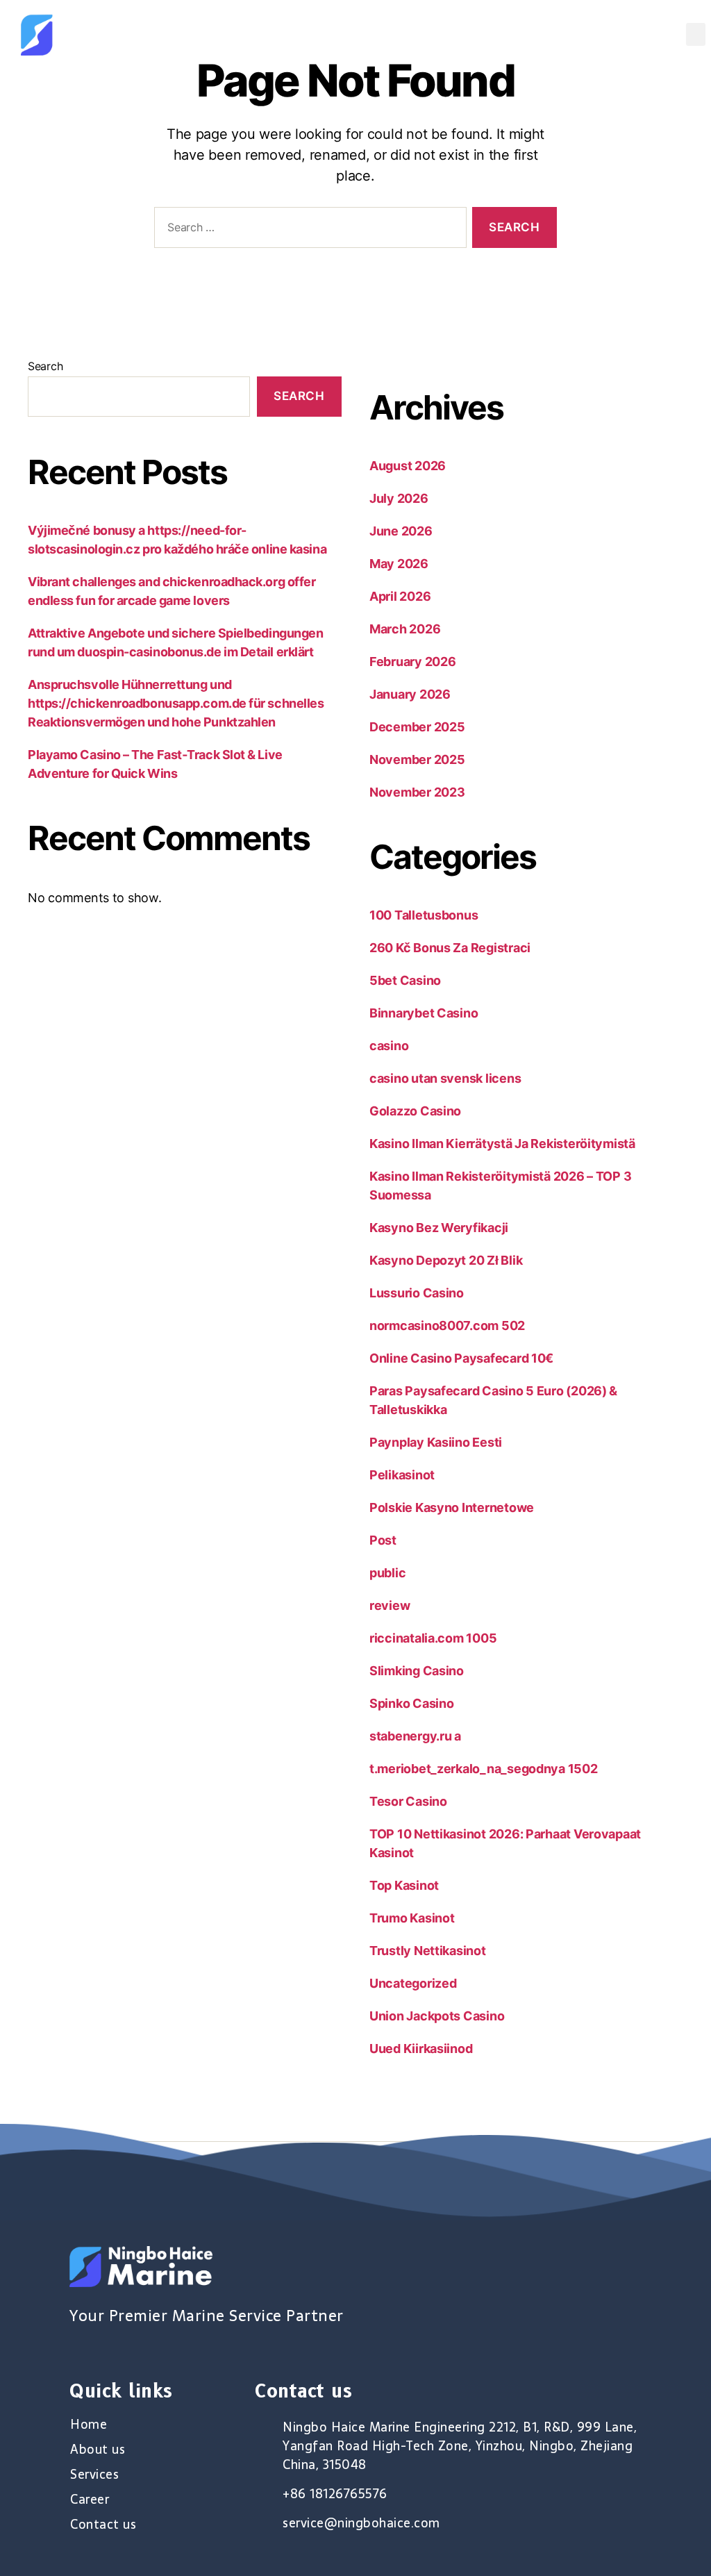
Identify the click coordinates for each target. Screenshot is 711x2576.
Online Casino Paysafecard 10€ (461, 1358)
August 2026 (408, 466)
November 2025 (417, 759)
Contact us (103, 2525)
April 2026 (400, 596)
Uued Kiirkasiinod (421, 2049)
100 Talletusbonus (424, 915)
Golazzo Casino (415, 1111)
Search (45, 366)
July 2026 (399, 498)
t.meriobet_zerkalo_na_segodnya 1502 (484, 1769)
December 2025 (417, 727)
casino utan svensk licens (445, 1078)
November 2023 (417, 792)
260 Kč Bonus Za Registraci (450, 948)
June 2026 (401, 531)
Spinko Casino (412, 1703)
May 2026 (399, 564)
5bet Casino (405, 980)
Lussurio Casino (417, 1293)
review (390, 1605)
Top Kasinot (404, 1885)
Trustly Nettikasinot (428, 1951)
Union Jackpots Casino (437, 2016)
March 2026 (405, 629)
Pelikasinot (402, 1475)
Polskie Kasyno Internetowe (452, 1507)
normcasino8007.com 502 (447, 1326)
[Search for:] (308, 230)
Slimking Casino (417, 1671)
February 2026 (413, 662)
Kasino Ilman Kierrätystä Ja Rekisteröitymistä (502, 1144)
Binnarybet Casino (424, 1013)
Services (94, 2475)
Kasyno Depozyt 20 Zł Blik (446, 1260)
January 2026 (410, 694)
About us (98, 2450)
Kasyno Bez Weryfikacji (439, 1228)
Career (90, 2500)
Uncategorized (413, 1983)
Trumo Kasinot (412, 1918)
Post (383, 1540)
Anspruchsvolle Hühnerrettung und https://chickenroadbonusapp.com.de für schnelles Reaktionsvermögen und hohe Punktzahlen (176, 703)
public (387, 1573)
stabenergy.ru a (415, 1736)
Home (89, 2425)
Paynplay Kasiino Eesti (436, 1442)
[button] (696, 34)
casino (389, 1046)
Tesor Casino (408, 1801)
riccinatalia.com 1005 (433, 1638)
